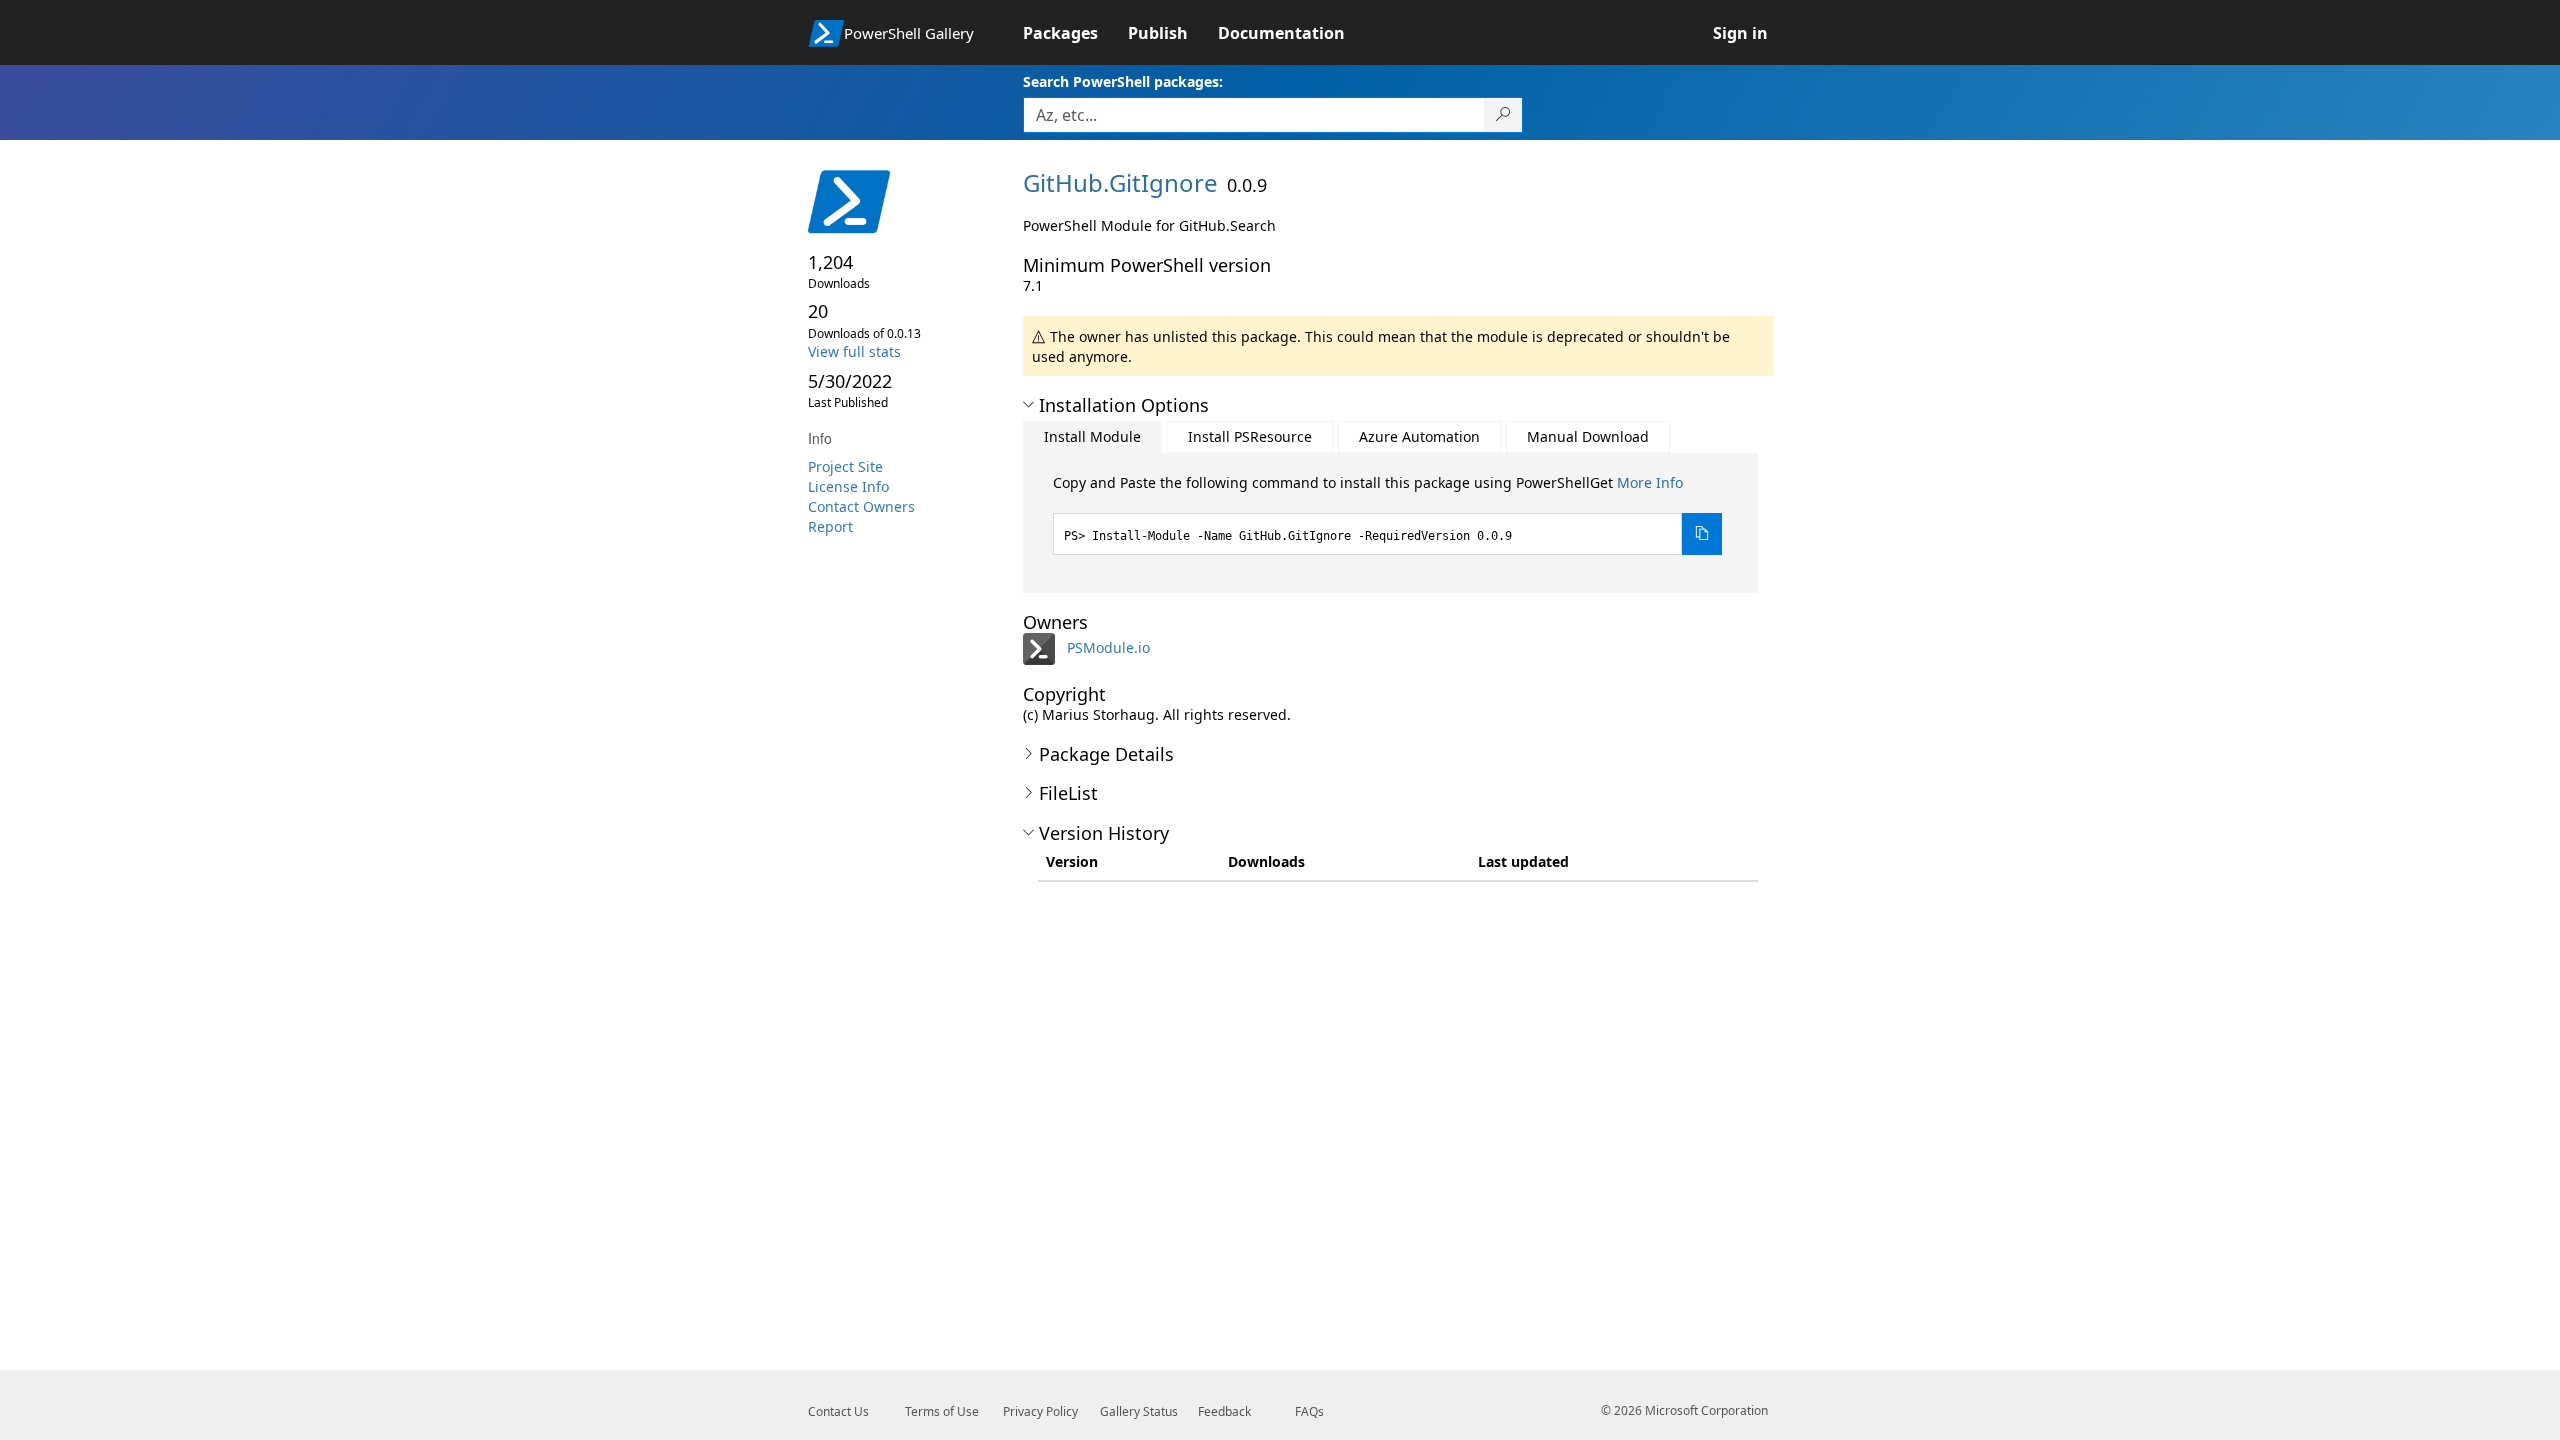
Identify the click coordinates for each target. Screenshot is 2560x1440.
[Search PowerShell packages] (1503, 115)
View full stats (854, 351)
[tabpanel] (1388, 514)
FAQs (1309, 1411)
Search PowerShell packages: (1123, 81)
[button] (1028, 405)
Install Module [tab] (1092, 436)
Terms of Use (942, 1411)
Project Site (845, 466)
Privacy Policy (1040, 1411)
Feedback (1224, 1411)
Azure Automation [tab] (1419, 436)
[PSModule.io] (1043, 647)
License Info (848, 486)
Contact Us (838, 1411)
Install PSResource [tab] (1250, 436)
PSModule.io (1108, 647)
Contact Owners (861, 506)
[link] (1075, 33)
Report (830, 526)
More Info (1650, 482)
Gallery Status (1139, 1411)
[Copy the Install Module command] (1702, 534)
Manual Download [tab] (1588, 436)
